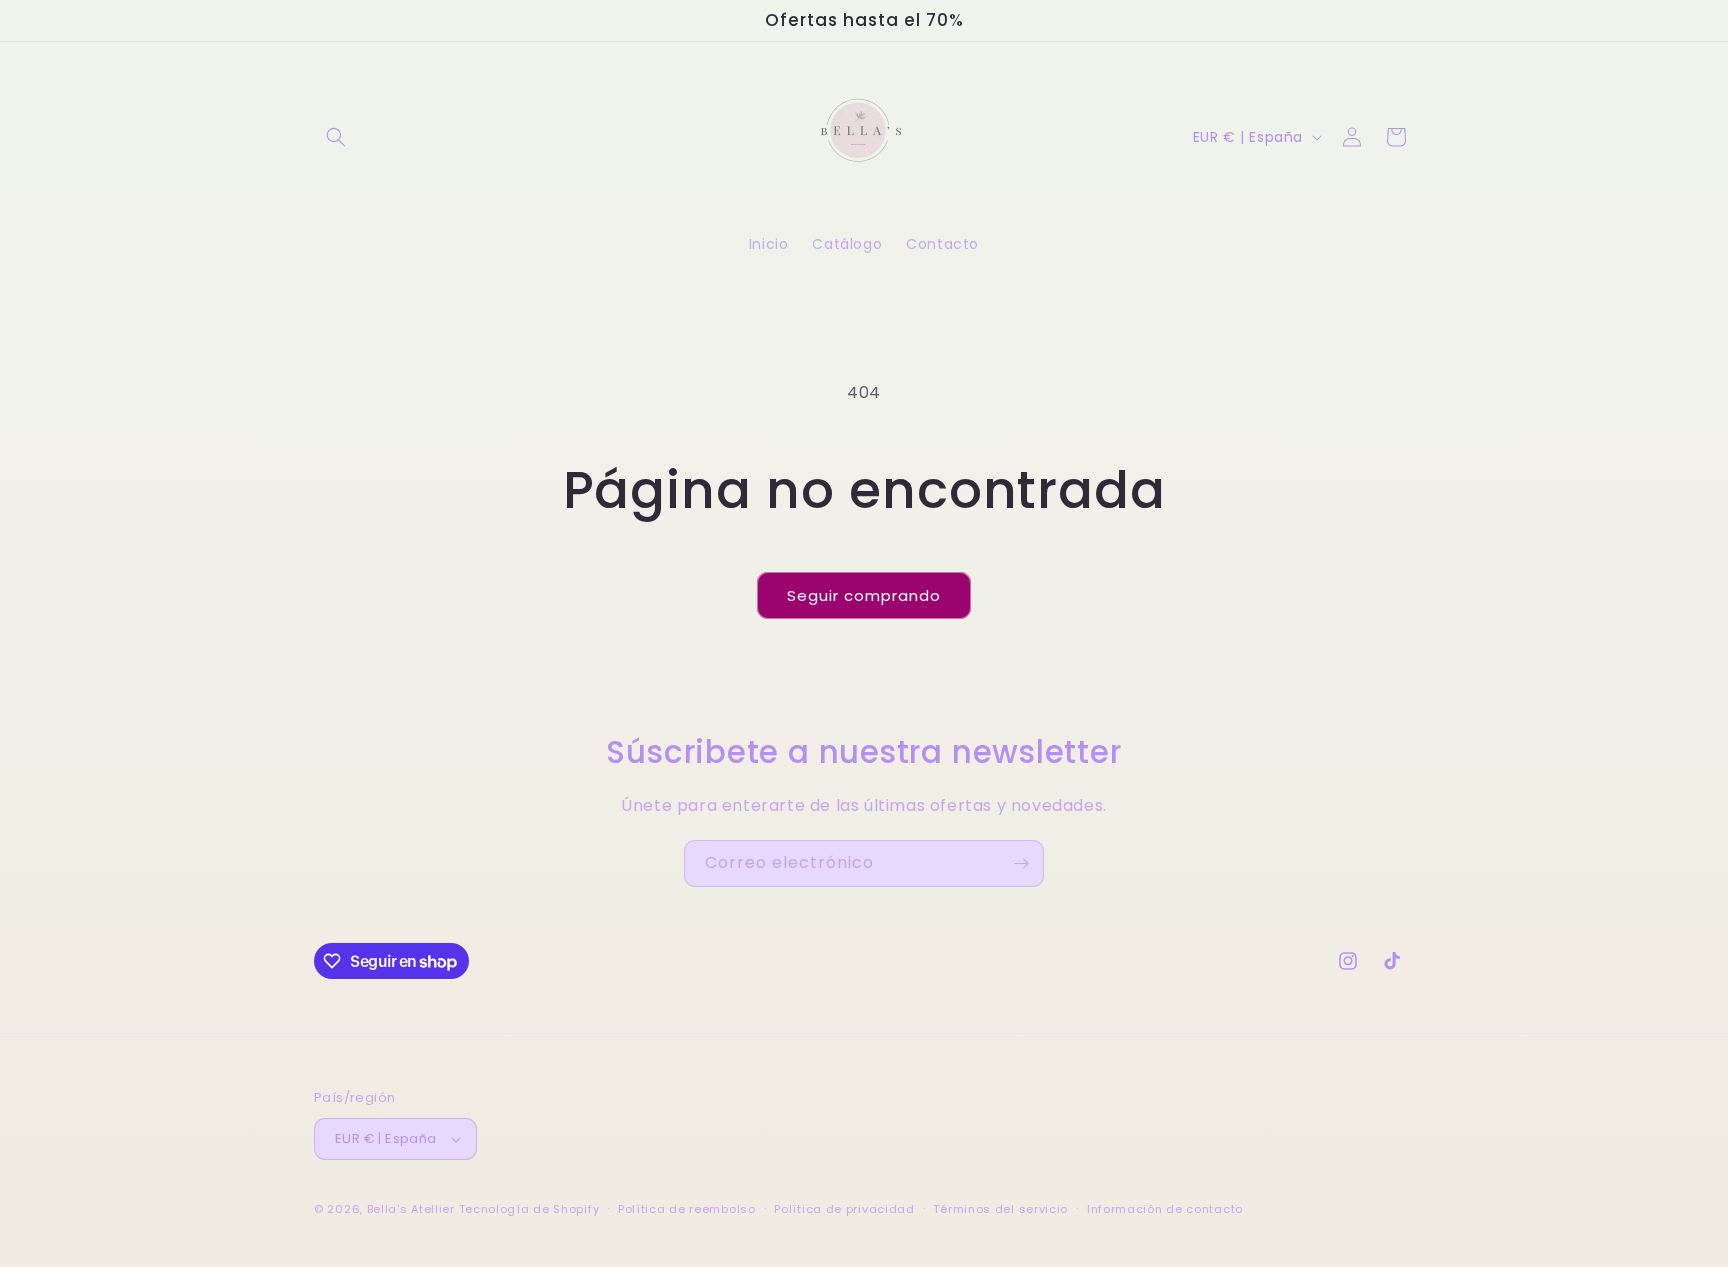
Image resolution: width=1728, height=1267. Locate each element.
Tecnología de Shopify (529, 1209)
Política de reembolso (687, 1209)
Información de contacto (1165, 1209)
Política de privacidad (844, 1209)
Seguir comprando (864, 595)
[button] (336, 137)
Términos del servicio (1000, 1209)
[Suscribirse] (1021, 863)
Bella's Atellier (411, 1209)
